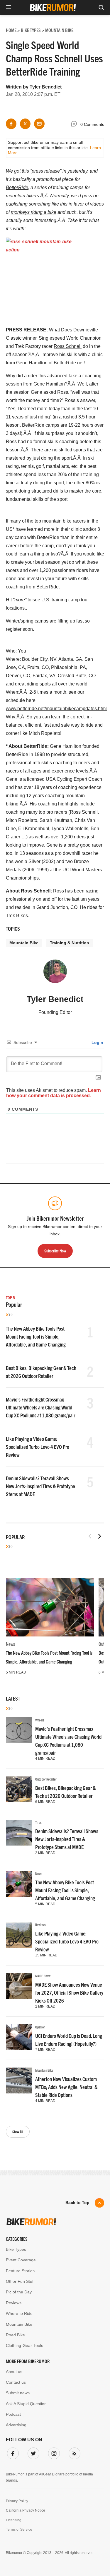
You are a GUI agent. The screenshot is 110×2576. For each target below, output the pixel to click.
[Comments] (75, 125)
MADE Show (43, 1976)
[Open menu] (9, 7)
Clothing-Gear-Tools (24, 2345)
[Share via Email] (39, 124)
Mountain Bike (24, 943)
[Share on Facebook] (11, 124)
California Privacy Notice (26, 2510)
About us (14, 2372)
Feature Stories (20, 2271)
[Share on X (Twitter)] (25, 124)
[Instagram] (53, 2452)
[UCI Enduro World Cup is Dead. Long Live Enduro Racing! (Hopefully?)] (19, 2037)
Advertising (16, 2425)
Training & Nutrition (70, 943)
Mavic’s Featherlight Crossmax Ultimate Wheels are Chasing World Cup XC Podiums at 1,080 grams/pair (40, 1407)
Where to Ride (19, 2313)
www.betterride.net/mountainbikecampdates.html (56, 709)
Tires (38, 1822)
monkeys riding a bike (34, 212)
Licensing (14, 2520)
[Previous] (90, 1536)
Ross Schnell (68, 346)
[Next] (99, 1536)
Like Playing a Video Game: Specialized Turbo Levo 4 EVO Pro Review (38, 1447)
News (10, 1644)
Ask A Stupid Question (26, 2404)
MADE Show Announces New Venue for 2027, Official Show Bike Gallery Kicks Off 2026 (69, 1992)
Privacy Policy (17, 2501)
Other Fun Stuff (20, 2281)
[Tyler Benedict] (55, 974)
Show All (18, 2132)
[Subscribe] (73, 2452)
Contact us (16, 2382)
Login (97, 1042)
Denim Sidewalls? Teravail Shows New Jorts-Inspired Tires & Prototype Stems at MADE (40, 1486)
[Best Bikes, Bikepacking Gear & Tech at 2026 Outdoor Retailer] (19, 1789)
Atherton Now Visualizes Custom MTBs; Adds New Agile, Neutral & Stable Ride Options (66, 2087)
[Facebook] (12, 2452)
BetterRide (17, 187)
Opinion (40, 2027)
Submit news (18, 2393)
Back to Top (77, 2203)
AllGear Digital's (52, 2474)
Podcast (13, 2414)
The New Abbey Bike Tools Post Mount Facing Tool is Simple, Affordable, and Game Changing (36, 1336)
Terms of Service (19, 2530)
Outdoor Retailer (46, 1779)
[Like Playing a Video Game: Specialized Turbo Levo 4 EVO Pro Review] (19, 1935)
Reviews (40, 1925)
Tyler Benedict (46, 87)
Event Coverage (21, 2260)
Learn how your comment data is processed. (54, 1093)
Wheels (40, 1720)
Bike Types (16, 2249)
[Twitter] (32, 2452)
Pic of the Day (19, 2292)
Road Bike (15, 2335)
